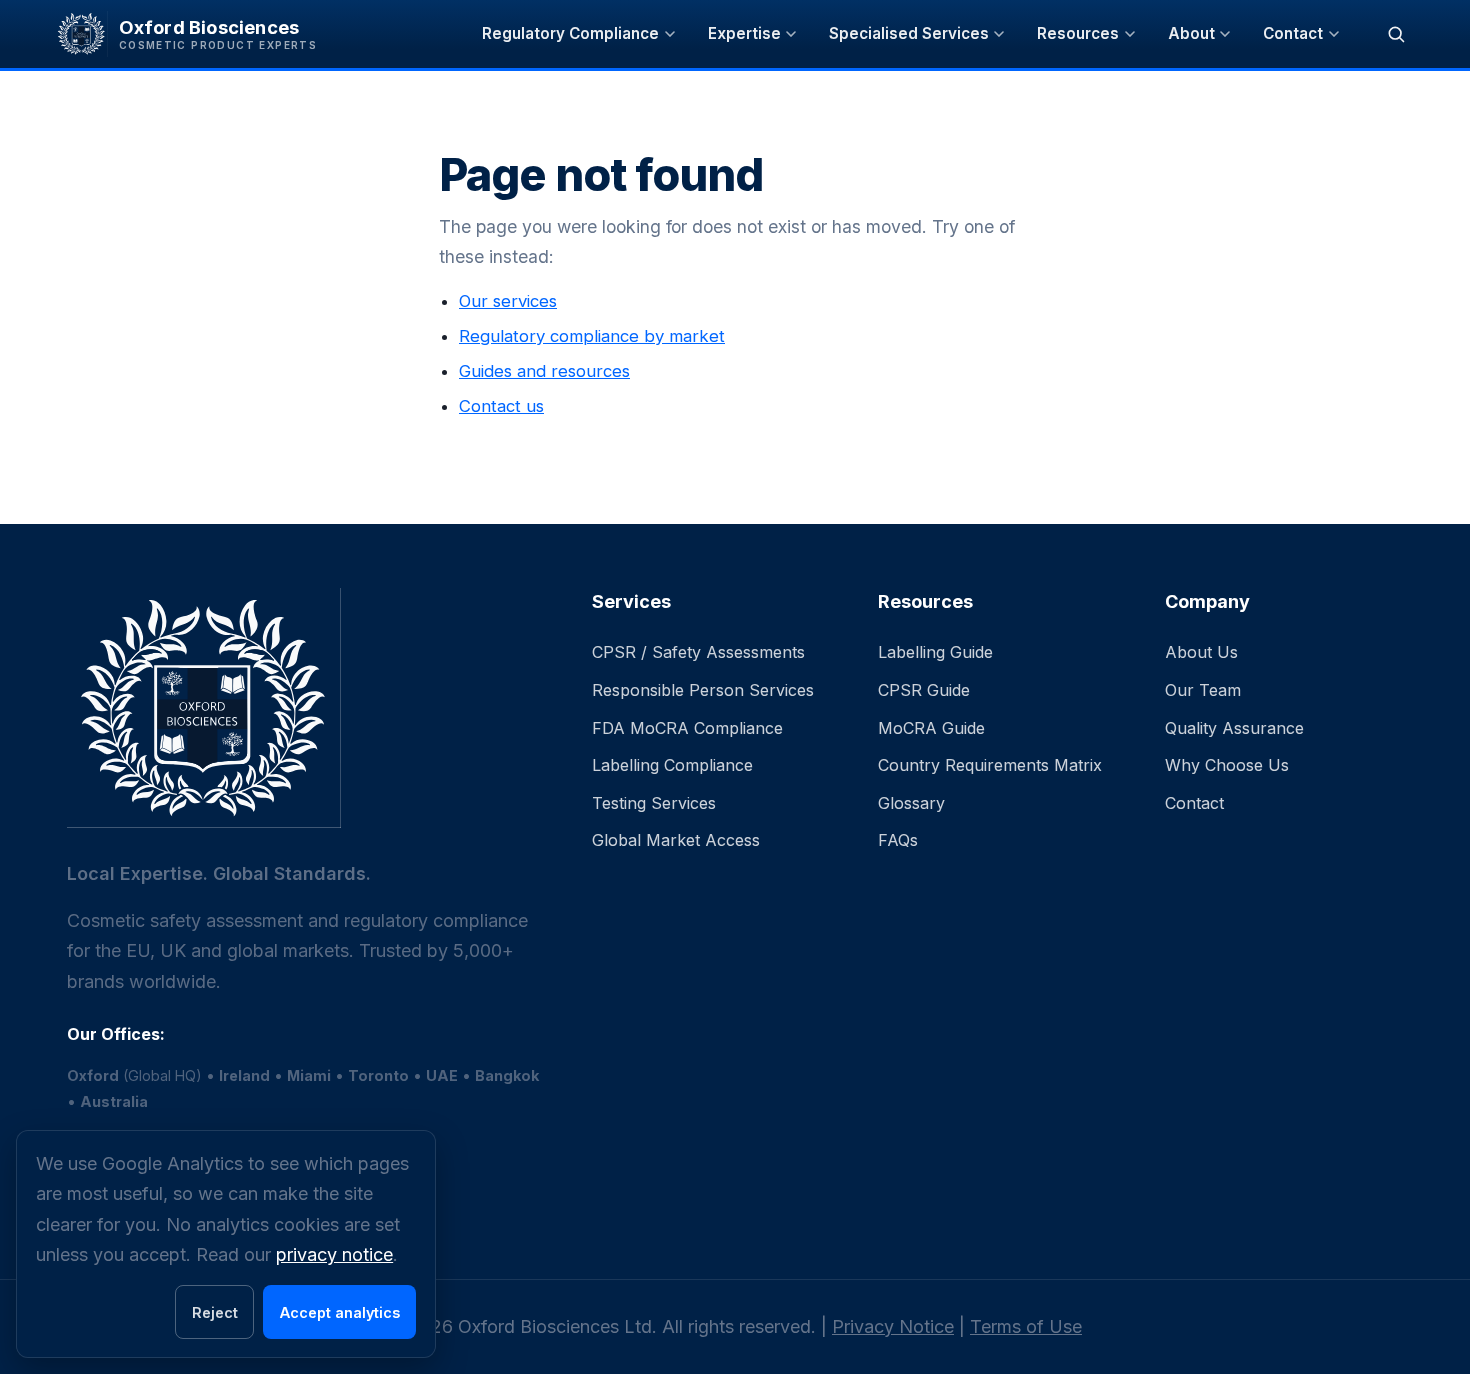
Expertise (744, 33)
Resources (1078, 33)
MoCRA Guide (931, 728)
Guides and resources (544, 371)
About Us (1201, 652)
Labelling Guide (935, 652)
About (1191, 33)
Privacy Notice (893, 1326)
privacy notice (334, 1254)
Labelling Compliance (672, 765)
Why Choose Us (1227, 765)
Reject (215, 1312)
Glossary (911, 803)
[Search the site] (1396, 34)
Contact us (501, 406)
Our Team (1203, 690)
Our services (508, 301)
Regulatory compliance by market (592, 336)
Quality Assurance (1234, 728)
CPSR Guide (924, 690)
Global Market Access (676, 840)
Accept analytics (340, 1312)
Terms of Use (1026, 1326)
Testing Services (654, 803)
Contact (1293, 33)
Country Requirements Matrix (990, 765)
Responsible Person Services (703, 690)
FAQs (898, 840)
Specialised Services (909, 33)
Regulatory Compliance (570, 33)
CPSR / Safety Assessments (698, 652)
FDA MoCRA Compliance (687, 728)
